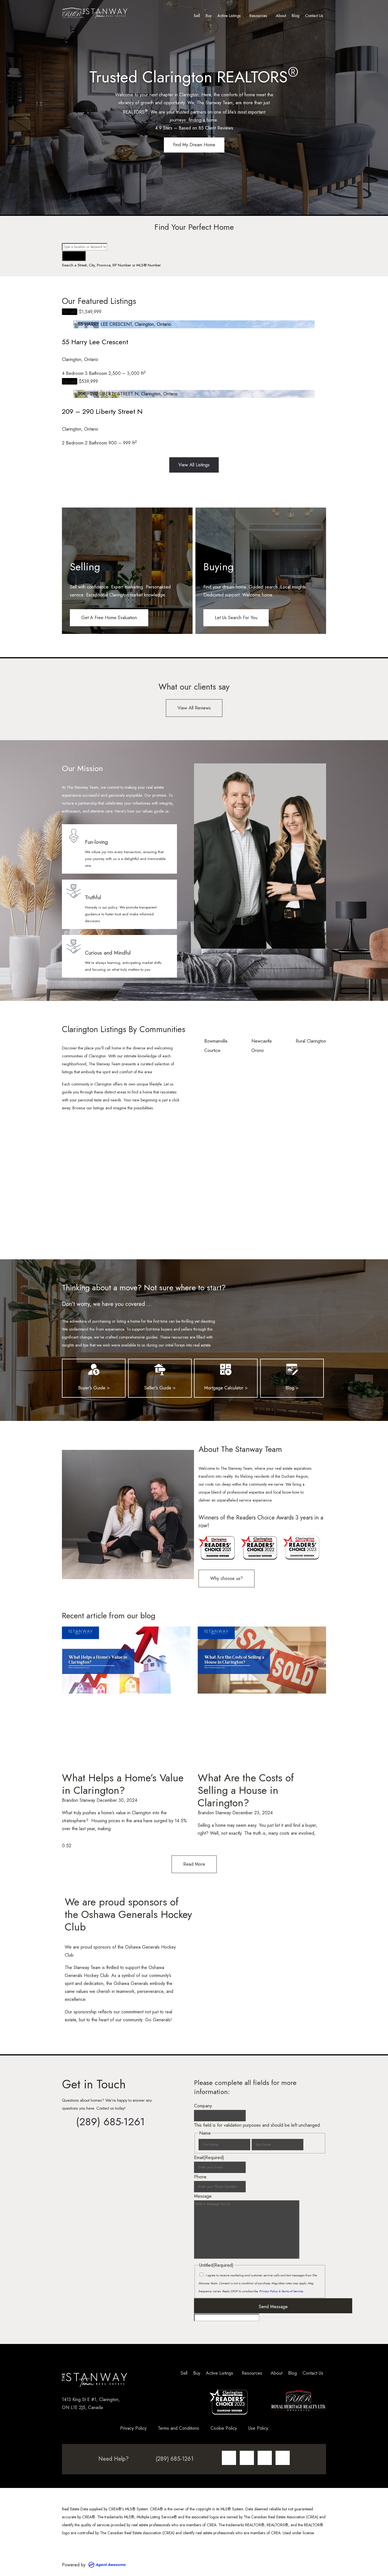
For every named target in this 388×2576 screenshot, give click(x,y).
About (281, 16)
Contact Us (314, 16)
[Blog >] (292, 1370)
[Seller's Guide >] (160, 1370)
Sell (197, 16)
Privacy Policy (269, 2291)
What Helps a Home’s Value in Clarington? (123, 1784)
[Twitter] (265, 2458)
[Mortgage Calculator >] (226, 1370)
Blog (296, 16)
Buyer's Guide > (94, 1388)
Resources (258, 16)
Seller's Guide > (160, 1388)
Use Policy (258, 2428)
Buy (209, 16)
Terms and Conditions (179, 2428)
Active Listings (229, 16)
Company (203, 2106)
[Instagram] (229, 2458)
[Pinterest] (283, 2458)
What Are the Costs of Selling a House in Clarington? (246, 1790)
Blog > (292, 1388)
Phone (200, 2177)
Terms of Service (292, 2291)
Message (203, 2196)
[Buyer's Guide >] (94, 1370)
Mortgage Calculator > (226, 1388)
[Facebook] (247, 2458)
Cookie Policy (224, 2428)
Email (209, 2158)
